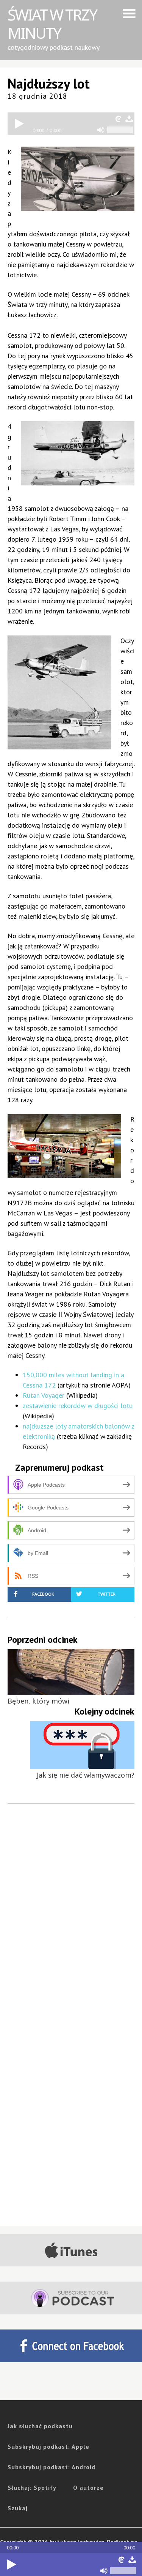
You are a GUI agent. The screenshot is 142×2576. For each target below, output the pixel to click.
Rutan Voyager (44, 1395)
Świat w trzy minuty (52, 24)
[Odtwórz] (11, 2565)
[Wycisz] (104, 2571)
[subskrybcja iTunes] (71, 2250)
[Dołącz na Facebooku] (71, 2346)
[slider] (123, 2571)
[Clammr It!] (122, 2560)
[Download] (132, 2560)
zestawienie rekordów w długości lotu (78, 1406)
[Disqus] (71, 1924)
